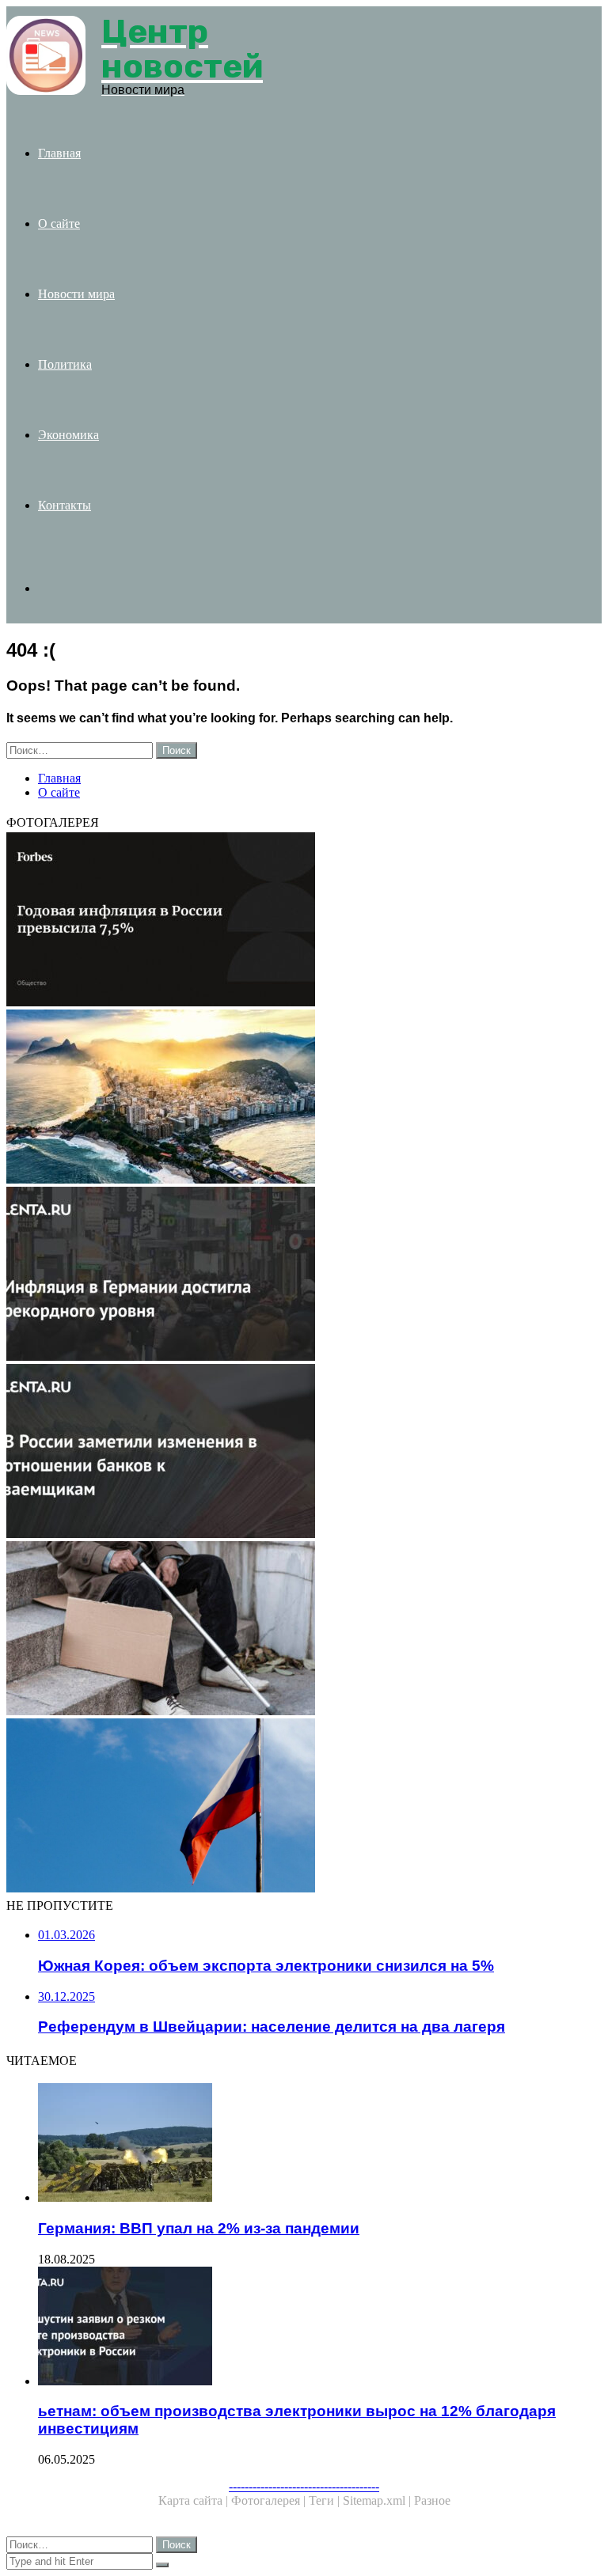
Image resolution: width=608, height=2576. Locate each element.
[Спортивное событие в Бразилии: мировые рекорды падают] (304, 1098)
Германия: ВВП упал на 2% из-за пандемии (199, 2228)
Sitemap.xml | (378, 2500)
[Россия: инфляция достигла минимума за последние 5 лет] (304, 1630)
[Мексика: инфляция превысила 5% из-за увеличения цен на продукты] (304, 921)
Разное (432, 2500)
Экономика (68, 435)
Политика (65, 364)
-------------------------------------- (304, 2486)
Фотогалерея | (270, 2500)
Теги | (326, 2500)
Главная (59, 153)
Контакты (65, 505)
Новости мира (76, 294)
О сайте (59, 224)
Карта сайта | (195, 2500)
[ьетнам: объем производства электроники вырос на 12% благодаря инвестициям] (320, 2328)
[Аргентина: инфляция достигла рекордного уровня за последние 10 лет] (304, 1275)
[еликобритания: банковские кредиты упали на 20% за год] (304, 1453)
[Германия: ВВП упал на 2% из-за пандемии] (320, 2144)
